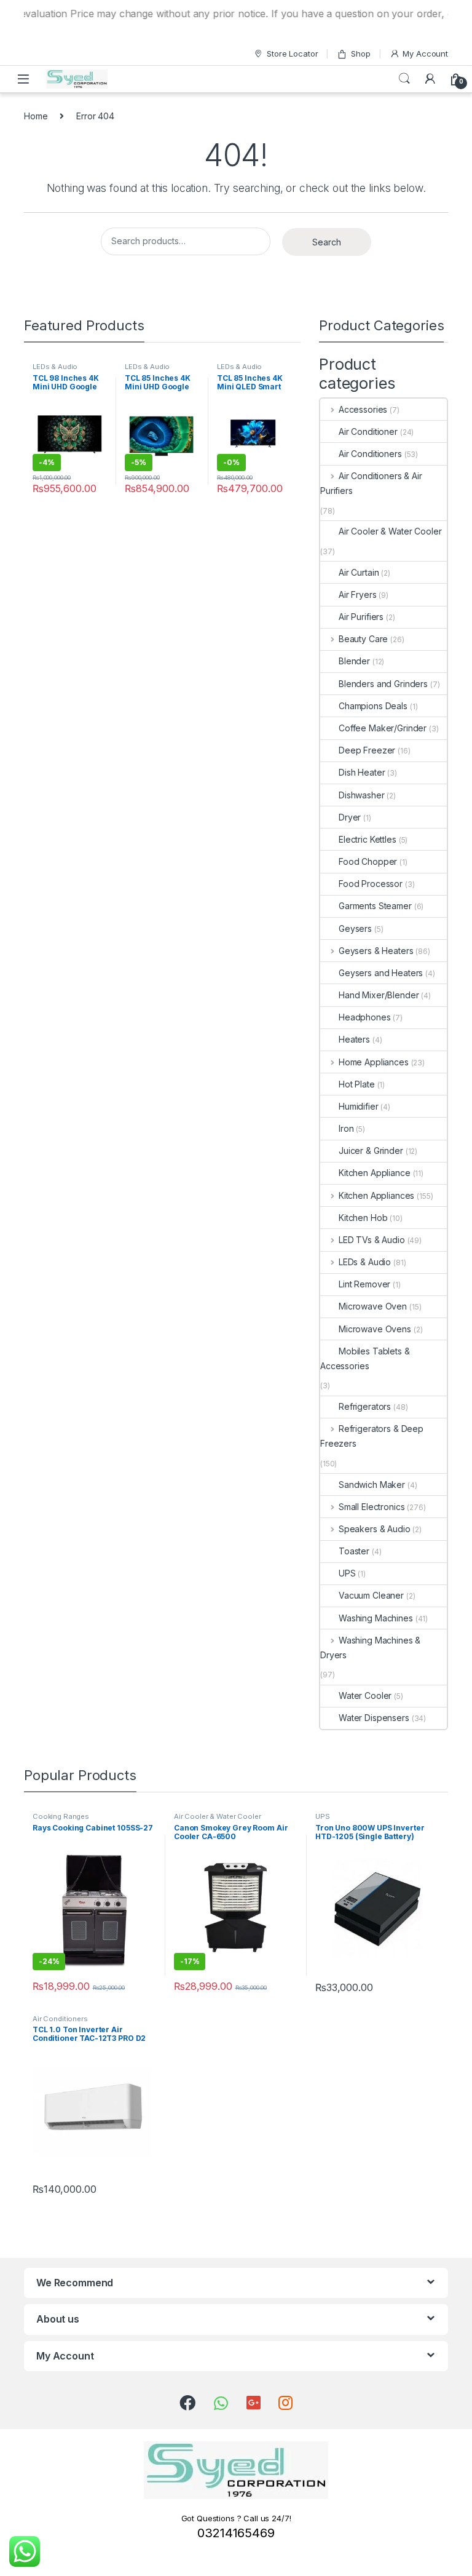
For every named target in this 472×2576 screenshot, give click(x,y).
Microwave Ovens (375, 1329)
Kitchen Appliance (375, 1173)
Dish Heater (362, 772)
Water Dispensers (374, 1718)
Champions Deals (373, 706)
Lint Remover (364, 1284)
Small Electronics (372, 1507)
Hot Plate (357, 1084)
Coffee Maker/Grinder (383, 728)
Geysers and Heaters (381, 973)
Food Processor (371, 884)
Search (404, 79)
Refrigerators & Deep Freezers (372, 1436)
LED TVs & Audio (372, 1240)
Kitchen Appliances (376, 1195)
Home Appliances (374, 1062)
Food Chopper (368, 861)
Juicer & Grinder (371, 1151)
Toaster (354, 1551)
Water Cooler (365, 1695)
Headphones (365, 1017)
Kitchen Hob (363, 1218)
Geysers (355, 928)
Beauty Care (363, 639)
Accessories (363, 409)
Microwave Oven (373, 1306)
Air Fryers (358, 594)
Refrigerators (365, 1406)
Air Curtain (359, 572)
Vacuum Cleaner (371, 1595)
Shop (360, 54)
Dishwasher (362, 795)
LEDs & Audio (55, 367)
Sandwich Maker (372, 1485)
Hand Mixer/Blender (379, 995)
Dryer (350, 817)
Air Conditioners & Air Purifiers (371, 483)
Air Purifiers (361, 617)
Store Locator (292, 54)
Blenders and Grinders (383, 684)
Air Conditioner (368, 431)
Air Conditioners (370, 454)
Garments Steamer (375, 906)
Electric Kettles (368, 839)
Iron (346, 1128)
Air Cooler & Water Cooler (390, 531)
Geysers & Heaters (376, 951)
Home (36, 116)
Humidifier (359, 1106)
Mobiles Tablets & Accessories (365, 1358)
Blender (354, 661)
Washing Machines (376, 1618)
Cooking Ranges (61, 1816)
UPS (347, 1573)
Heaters (354, 1039)
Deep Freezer (367, 750)
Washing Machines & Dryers (370, 1648)
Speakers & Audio (375, 1529)
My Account (425, 54)
